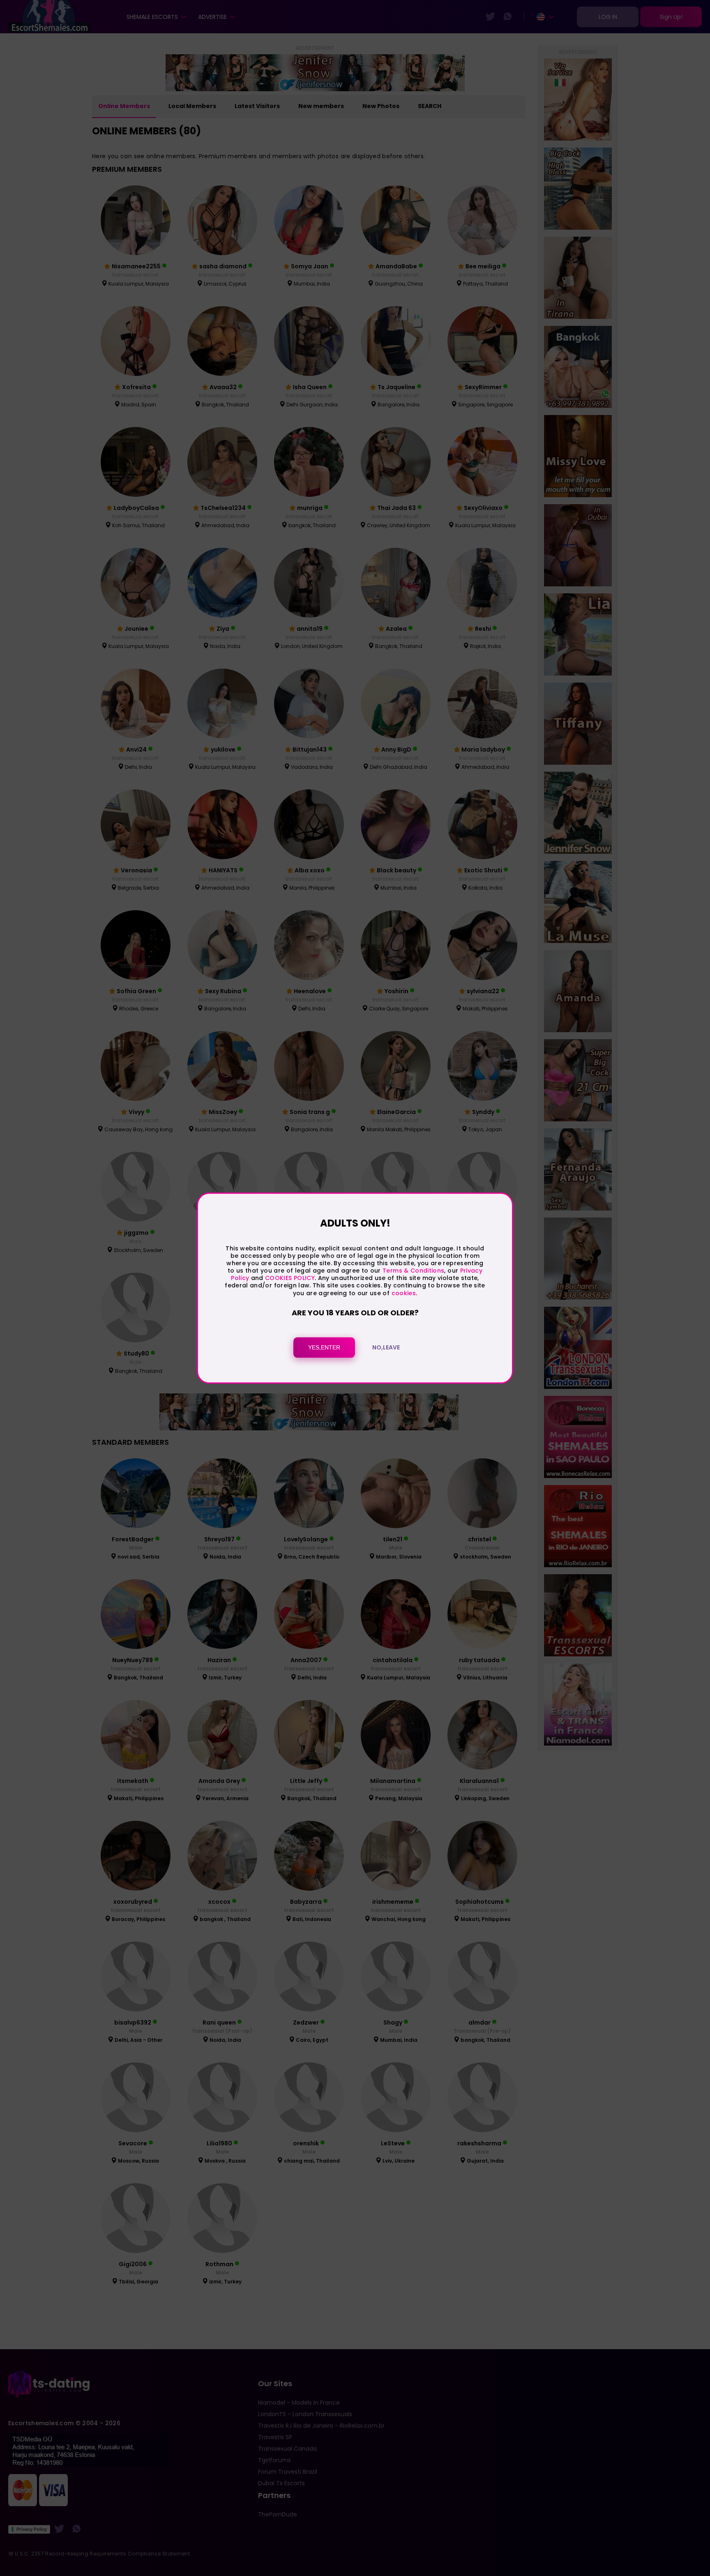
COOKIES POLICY (290, 1278)
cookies (404, 1293)
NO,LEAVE (386, 1347)
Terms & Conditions (413, 1271)
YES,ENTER (324, 1347)
